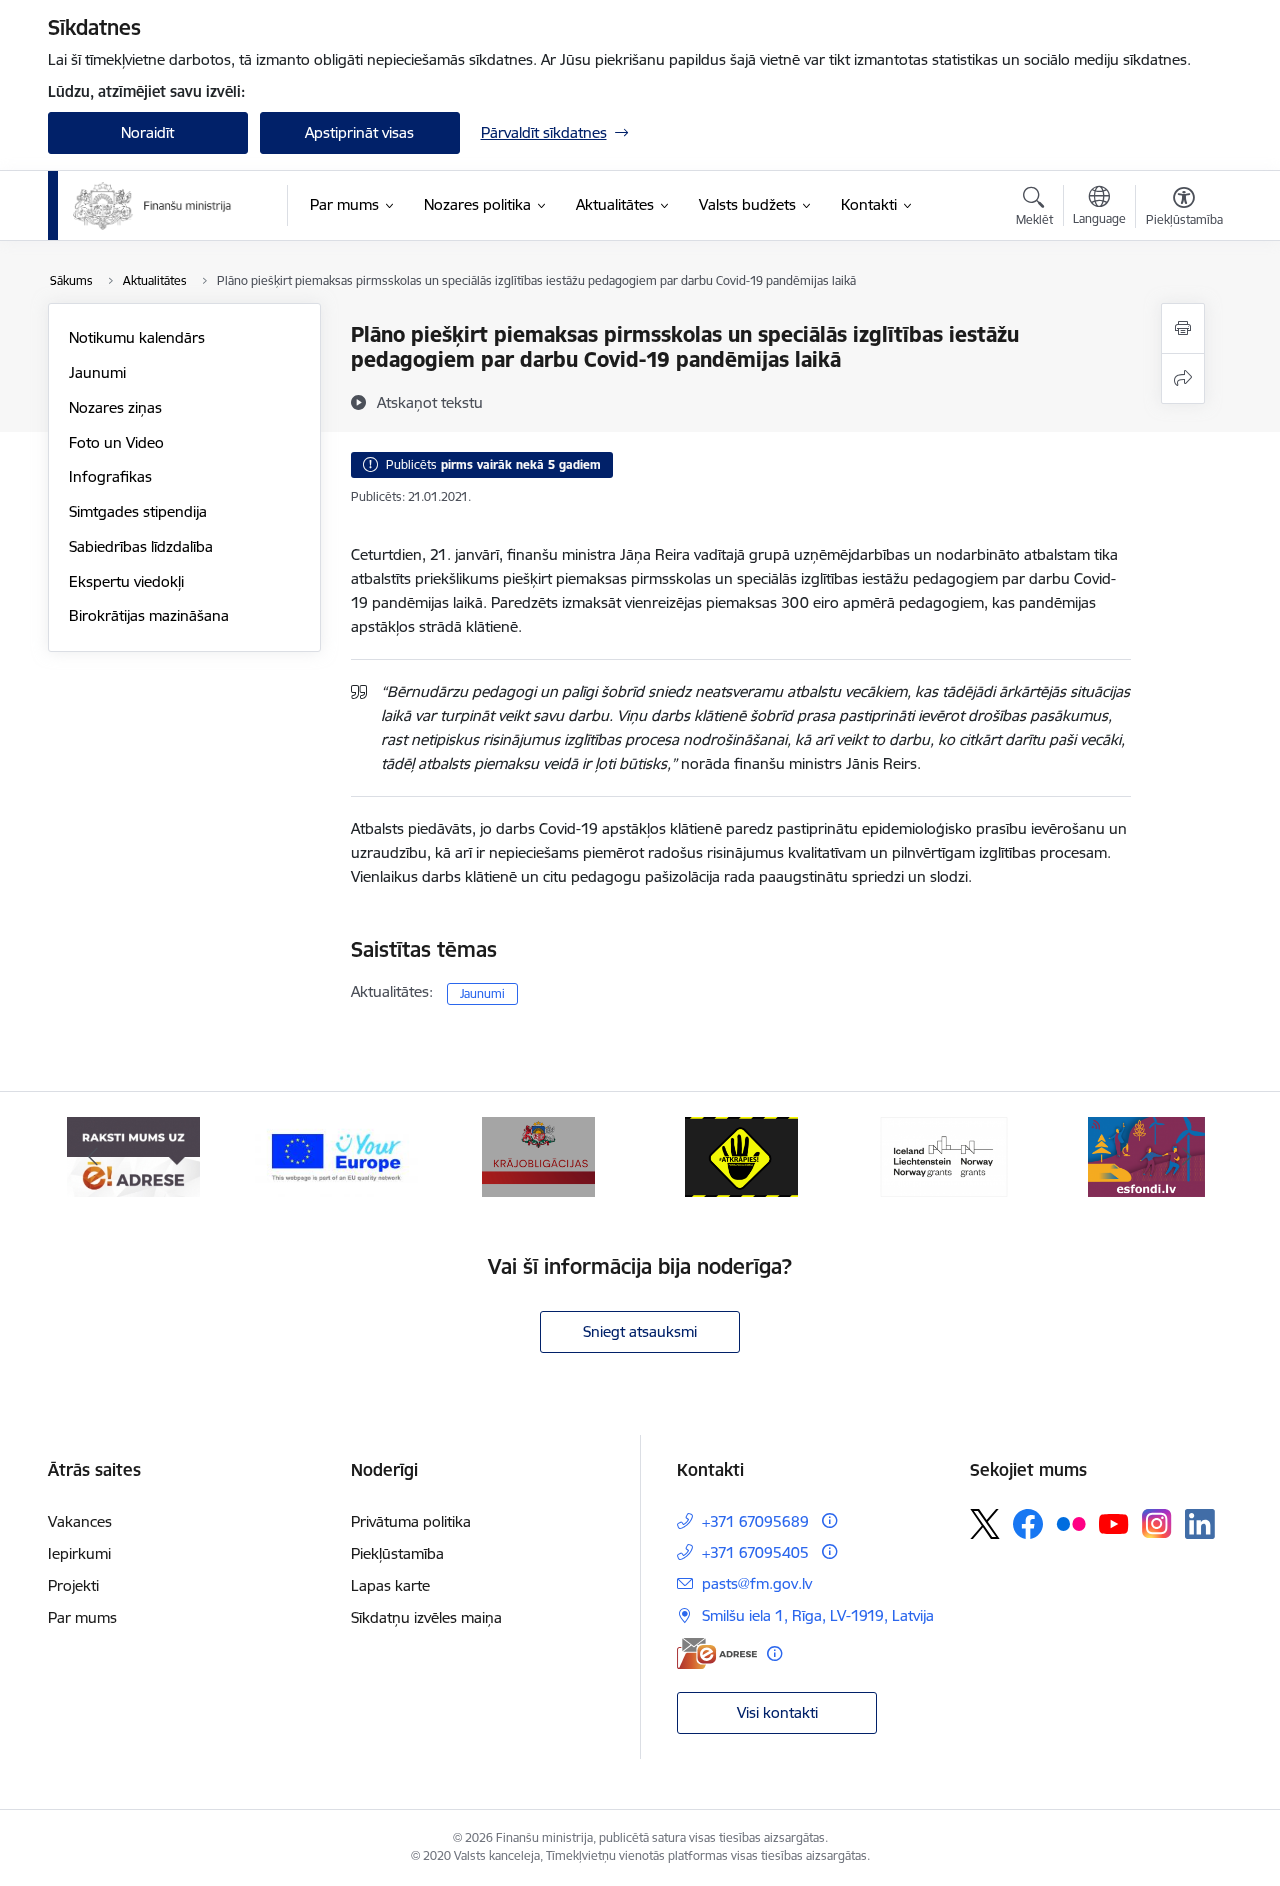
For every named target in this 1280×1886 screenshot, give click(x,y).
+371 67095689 (755, 1521)
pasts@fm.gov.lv (757, 1583)
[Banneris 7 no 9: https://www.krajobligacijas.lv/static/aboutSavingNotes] (538, 1155)
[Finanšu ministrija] (153, 206)
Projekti (73, 1585)
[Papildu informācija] (829, 1520)
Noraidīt (147, 132)
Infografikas (110, 476)
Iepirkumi (79, 1553)
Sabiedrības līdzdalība (141, 546)
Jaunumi (97, 372)
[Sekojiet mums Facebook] (1028, 1524)
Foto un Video (116, 442)
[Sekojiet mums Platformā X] (985, 1524)
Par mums (82, 1617)
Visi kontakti (777, 1712)
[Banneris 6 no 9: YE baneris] (336, 1155)
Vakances (80, 1521)
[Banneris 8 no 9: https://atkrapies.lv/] (741, 1155)
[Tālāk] (1187, 1157)
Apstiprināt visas (359, 132)
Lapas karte (390, 1585)
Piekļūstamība (397, 1553)
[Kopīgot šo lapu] (1183, 378)
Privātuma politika (411, 1521)
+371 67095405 (755, 1552)
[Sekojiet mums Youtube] (1114, 1523)
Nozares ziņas (115, 407)
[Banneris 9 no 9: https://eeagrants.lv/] (944, 1155)
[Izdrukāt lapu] (1183, 328)
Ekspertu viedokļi (126, 581)
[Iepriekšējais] (94, 1157)
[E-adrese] (717, 1653)
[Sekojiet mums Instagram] (1157, 1523)
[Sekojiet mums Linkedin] (1200, 1524)
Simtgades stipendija (138, 511)
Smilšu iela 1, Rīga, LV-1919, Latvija (818, 1615)
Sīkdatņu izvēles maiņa (426, 1617)
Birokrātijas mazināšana (149, 615)
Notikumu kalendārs (137, 337)
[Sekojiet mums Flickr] (1071, 1523)
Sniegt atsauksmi (640, 1331)
